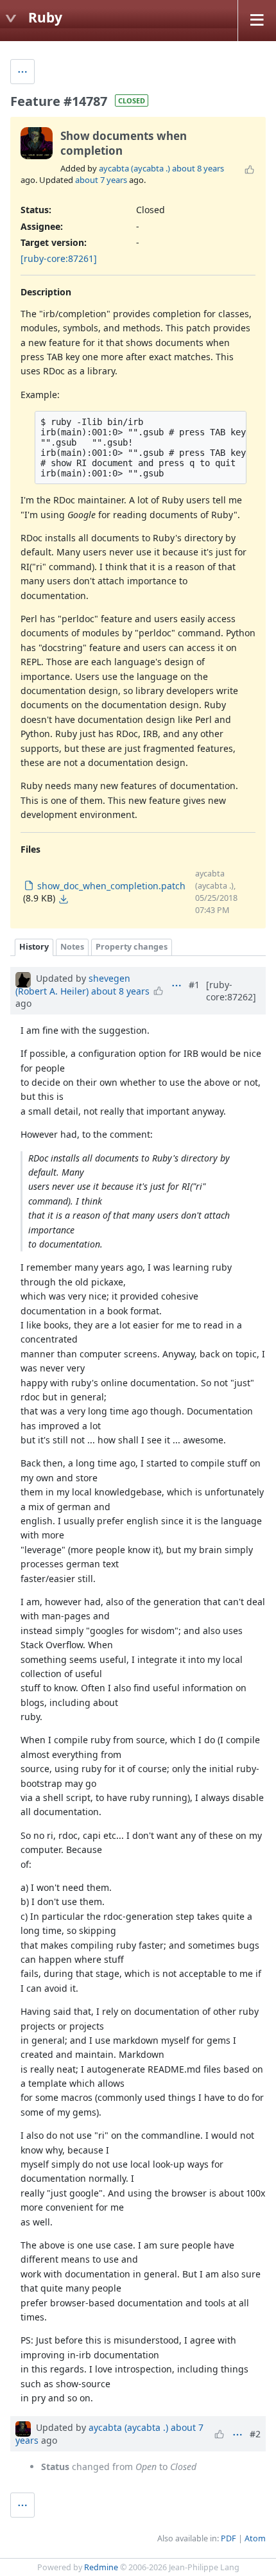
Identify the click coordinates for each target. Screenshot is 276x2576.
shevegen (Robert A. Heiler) (73, 985)
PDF (229, 2538)
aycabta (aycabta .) (134, 168)
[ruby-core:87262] (231, 991)
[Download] (64, 899)
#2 (255, 2434)
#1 (194, 985)
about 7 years (101, 180)
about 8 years (198, 168)
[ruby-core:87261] (59, 258)
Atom (255, 2538)
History (34, 947)
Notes (72, 947)
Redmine (101, 2567)
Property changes (132, 947)
